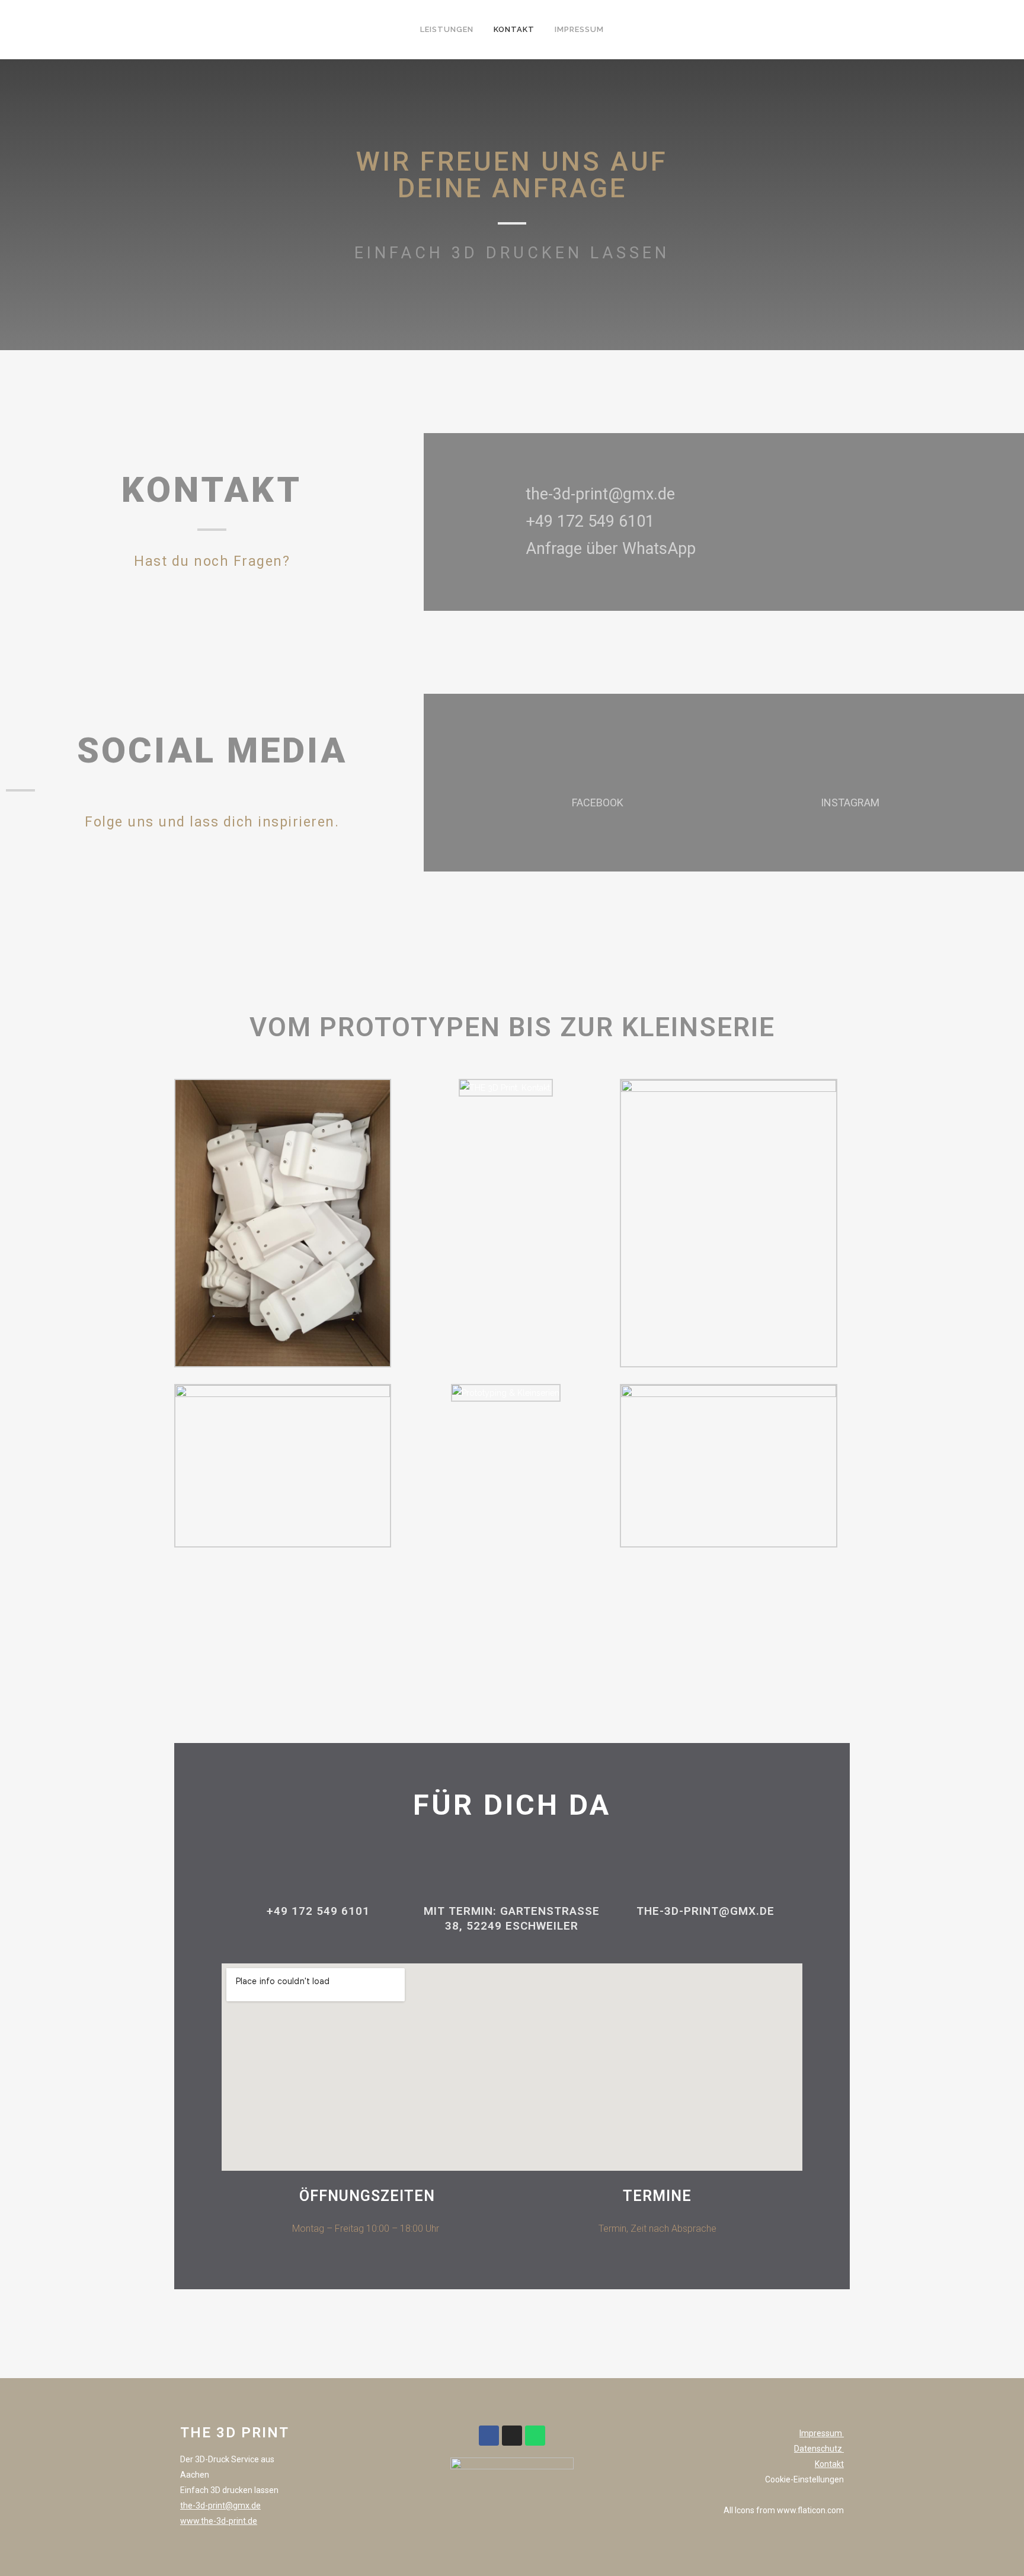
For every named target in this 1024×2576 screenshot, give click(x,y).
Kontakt (829, 2464)
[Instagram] (512, 2436)
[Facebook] (489, 2436)
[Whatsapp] (535, 2436)
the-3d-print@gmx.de (220, 2505)
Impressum (822, 2433)
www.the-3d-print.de (219, 2521)
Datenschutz (819, 2449)
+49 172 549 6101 (318, 1911)
